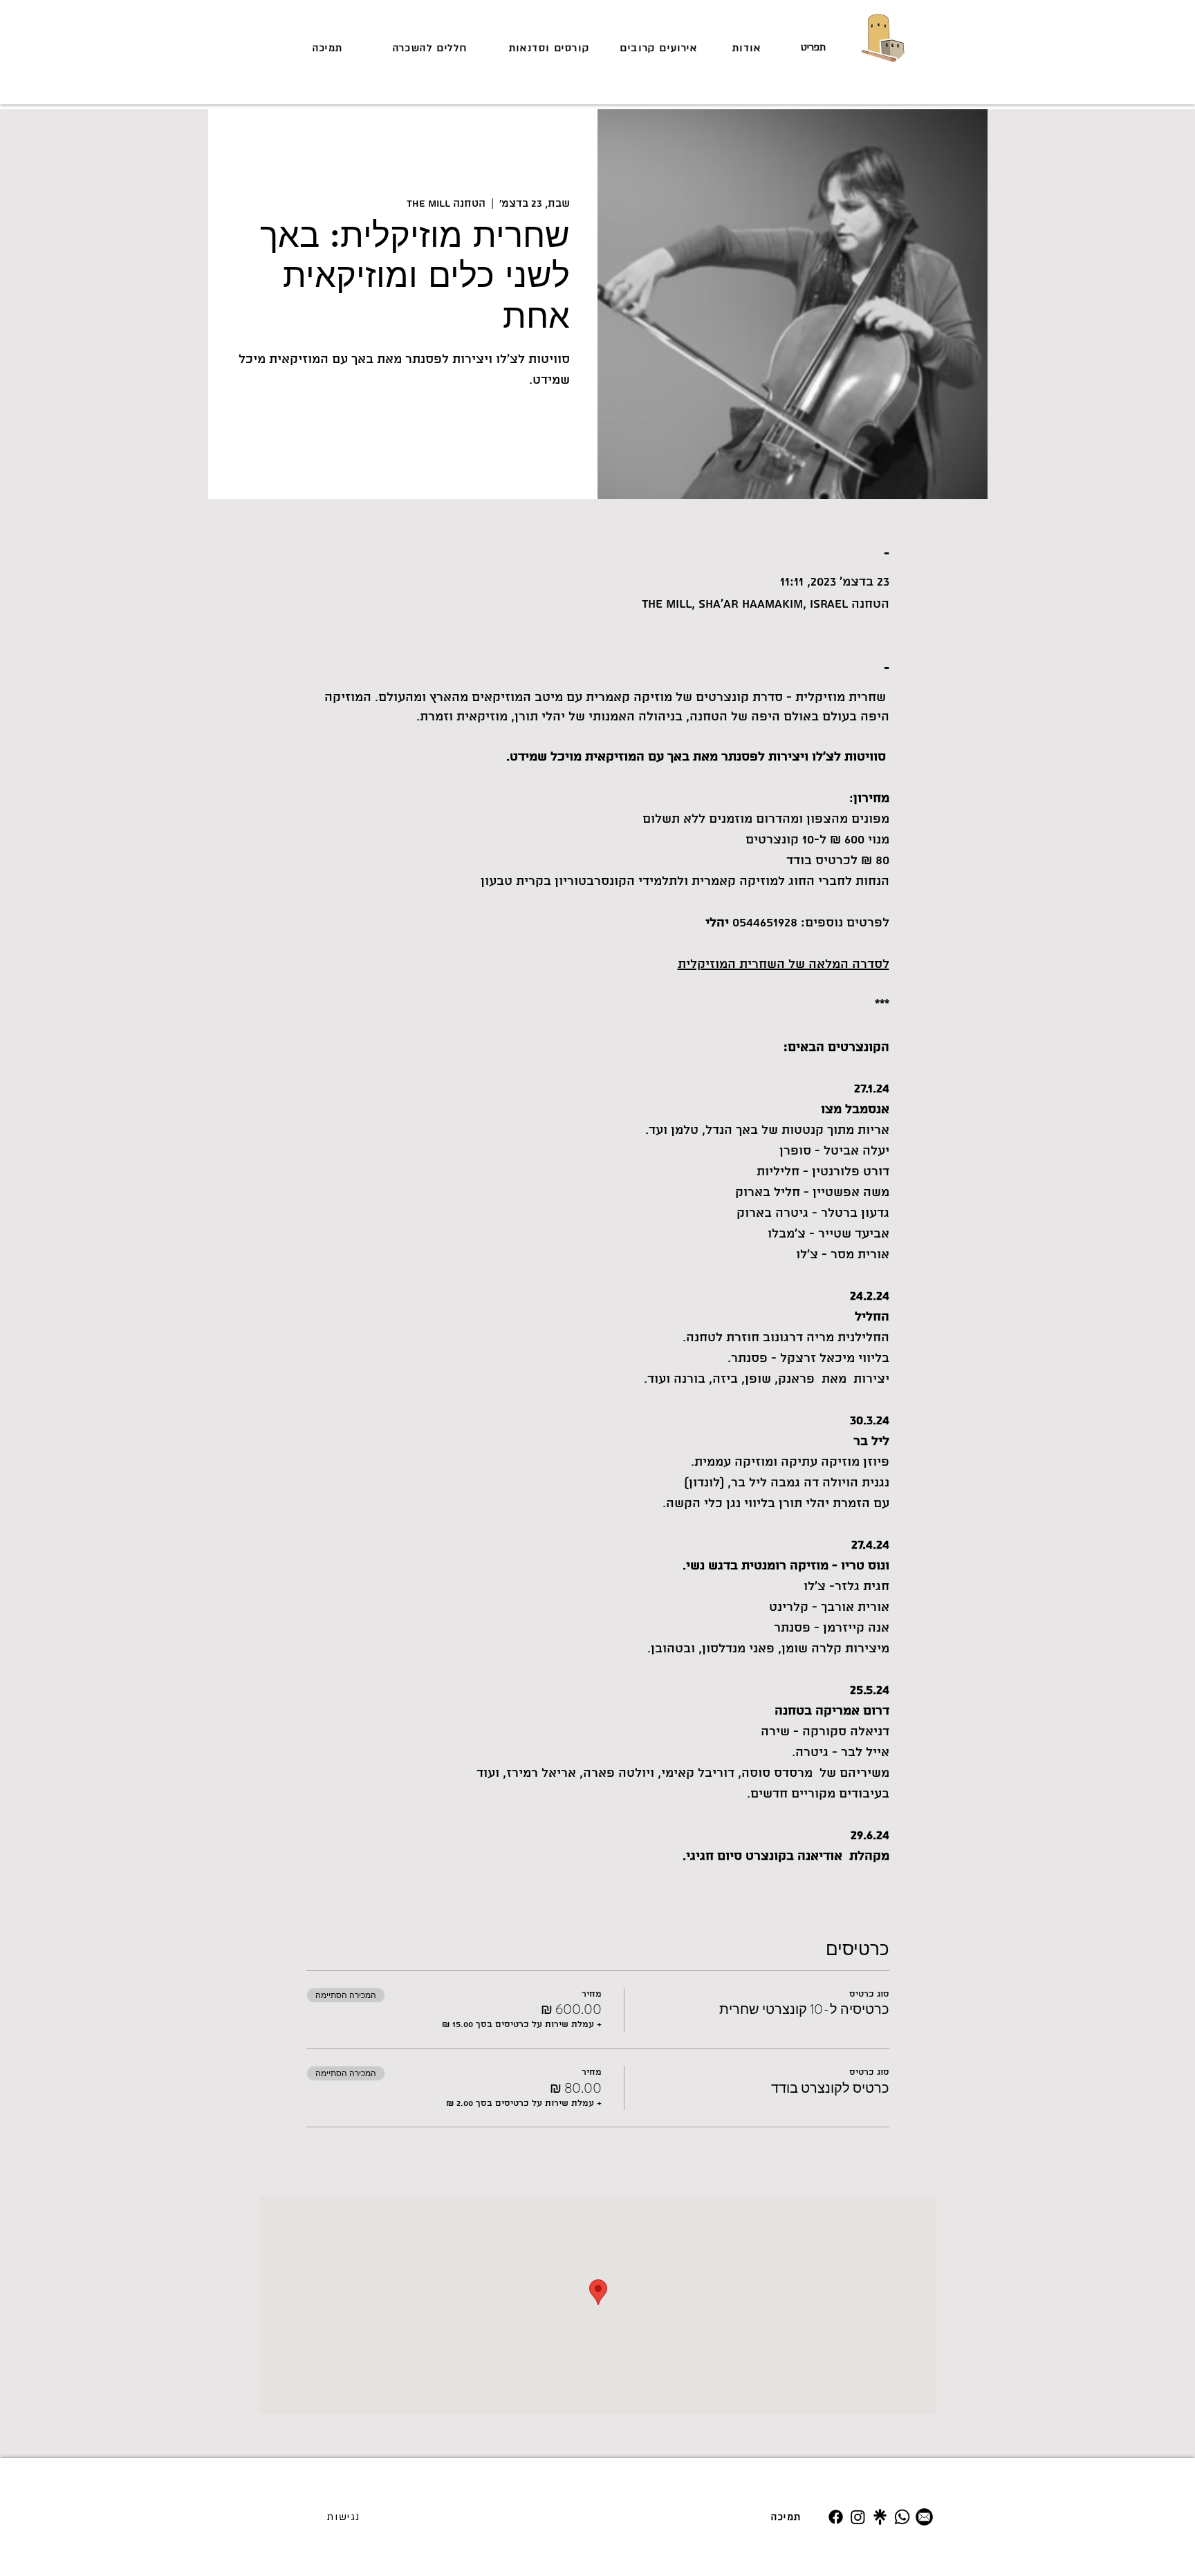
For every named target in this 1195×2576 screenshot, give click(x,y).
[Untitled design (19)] (880, 2517)
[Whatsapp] (902, 2517)
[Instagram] (858, 2517)
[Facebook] (836, 2517)
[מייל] (924, 2517)
